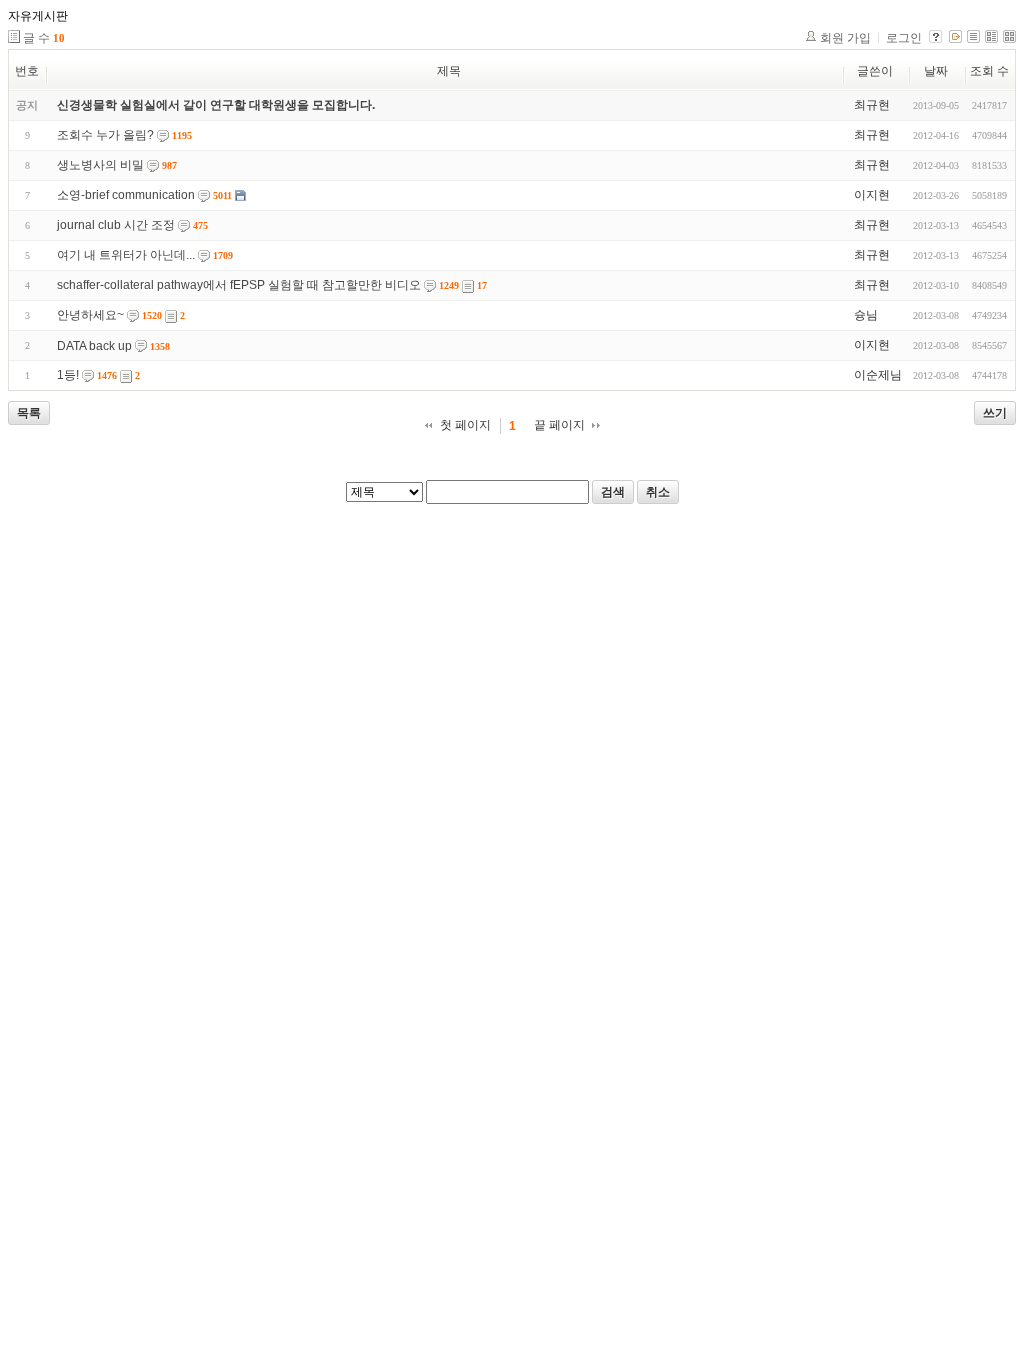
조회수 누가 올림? (105, 135)
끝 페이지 (559, 425)
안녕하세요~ (90, 315)
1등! (68, 375)
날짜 (936, 71)
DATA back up (94, 346)
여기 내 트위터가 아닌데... (126, 255)
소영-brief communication (126, 195)
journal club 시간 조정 (116, 225)
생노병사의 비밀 (100, 165)
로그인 (904, 38)
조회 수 (989, 71)
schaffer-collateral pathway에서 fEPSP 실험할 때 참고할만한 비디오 (239, 285)
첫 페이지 (465, 425)
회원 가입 (845, 38)
